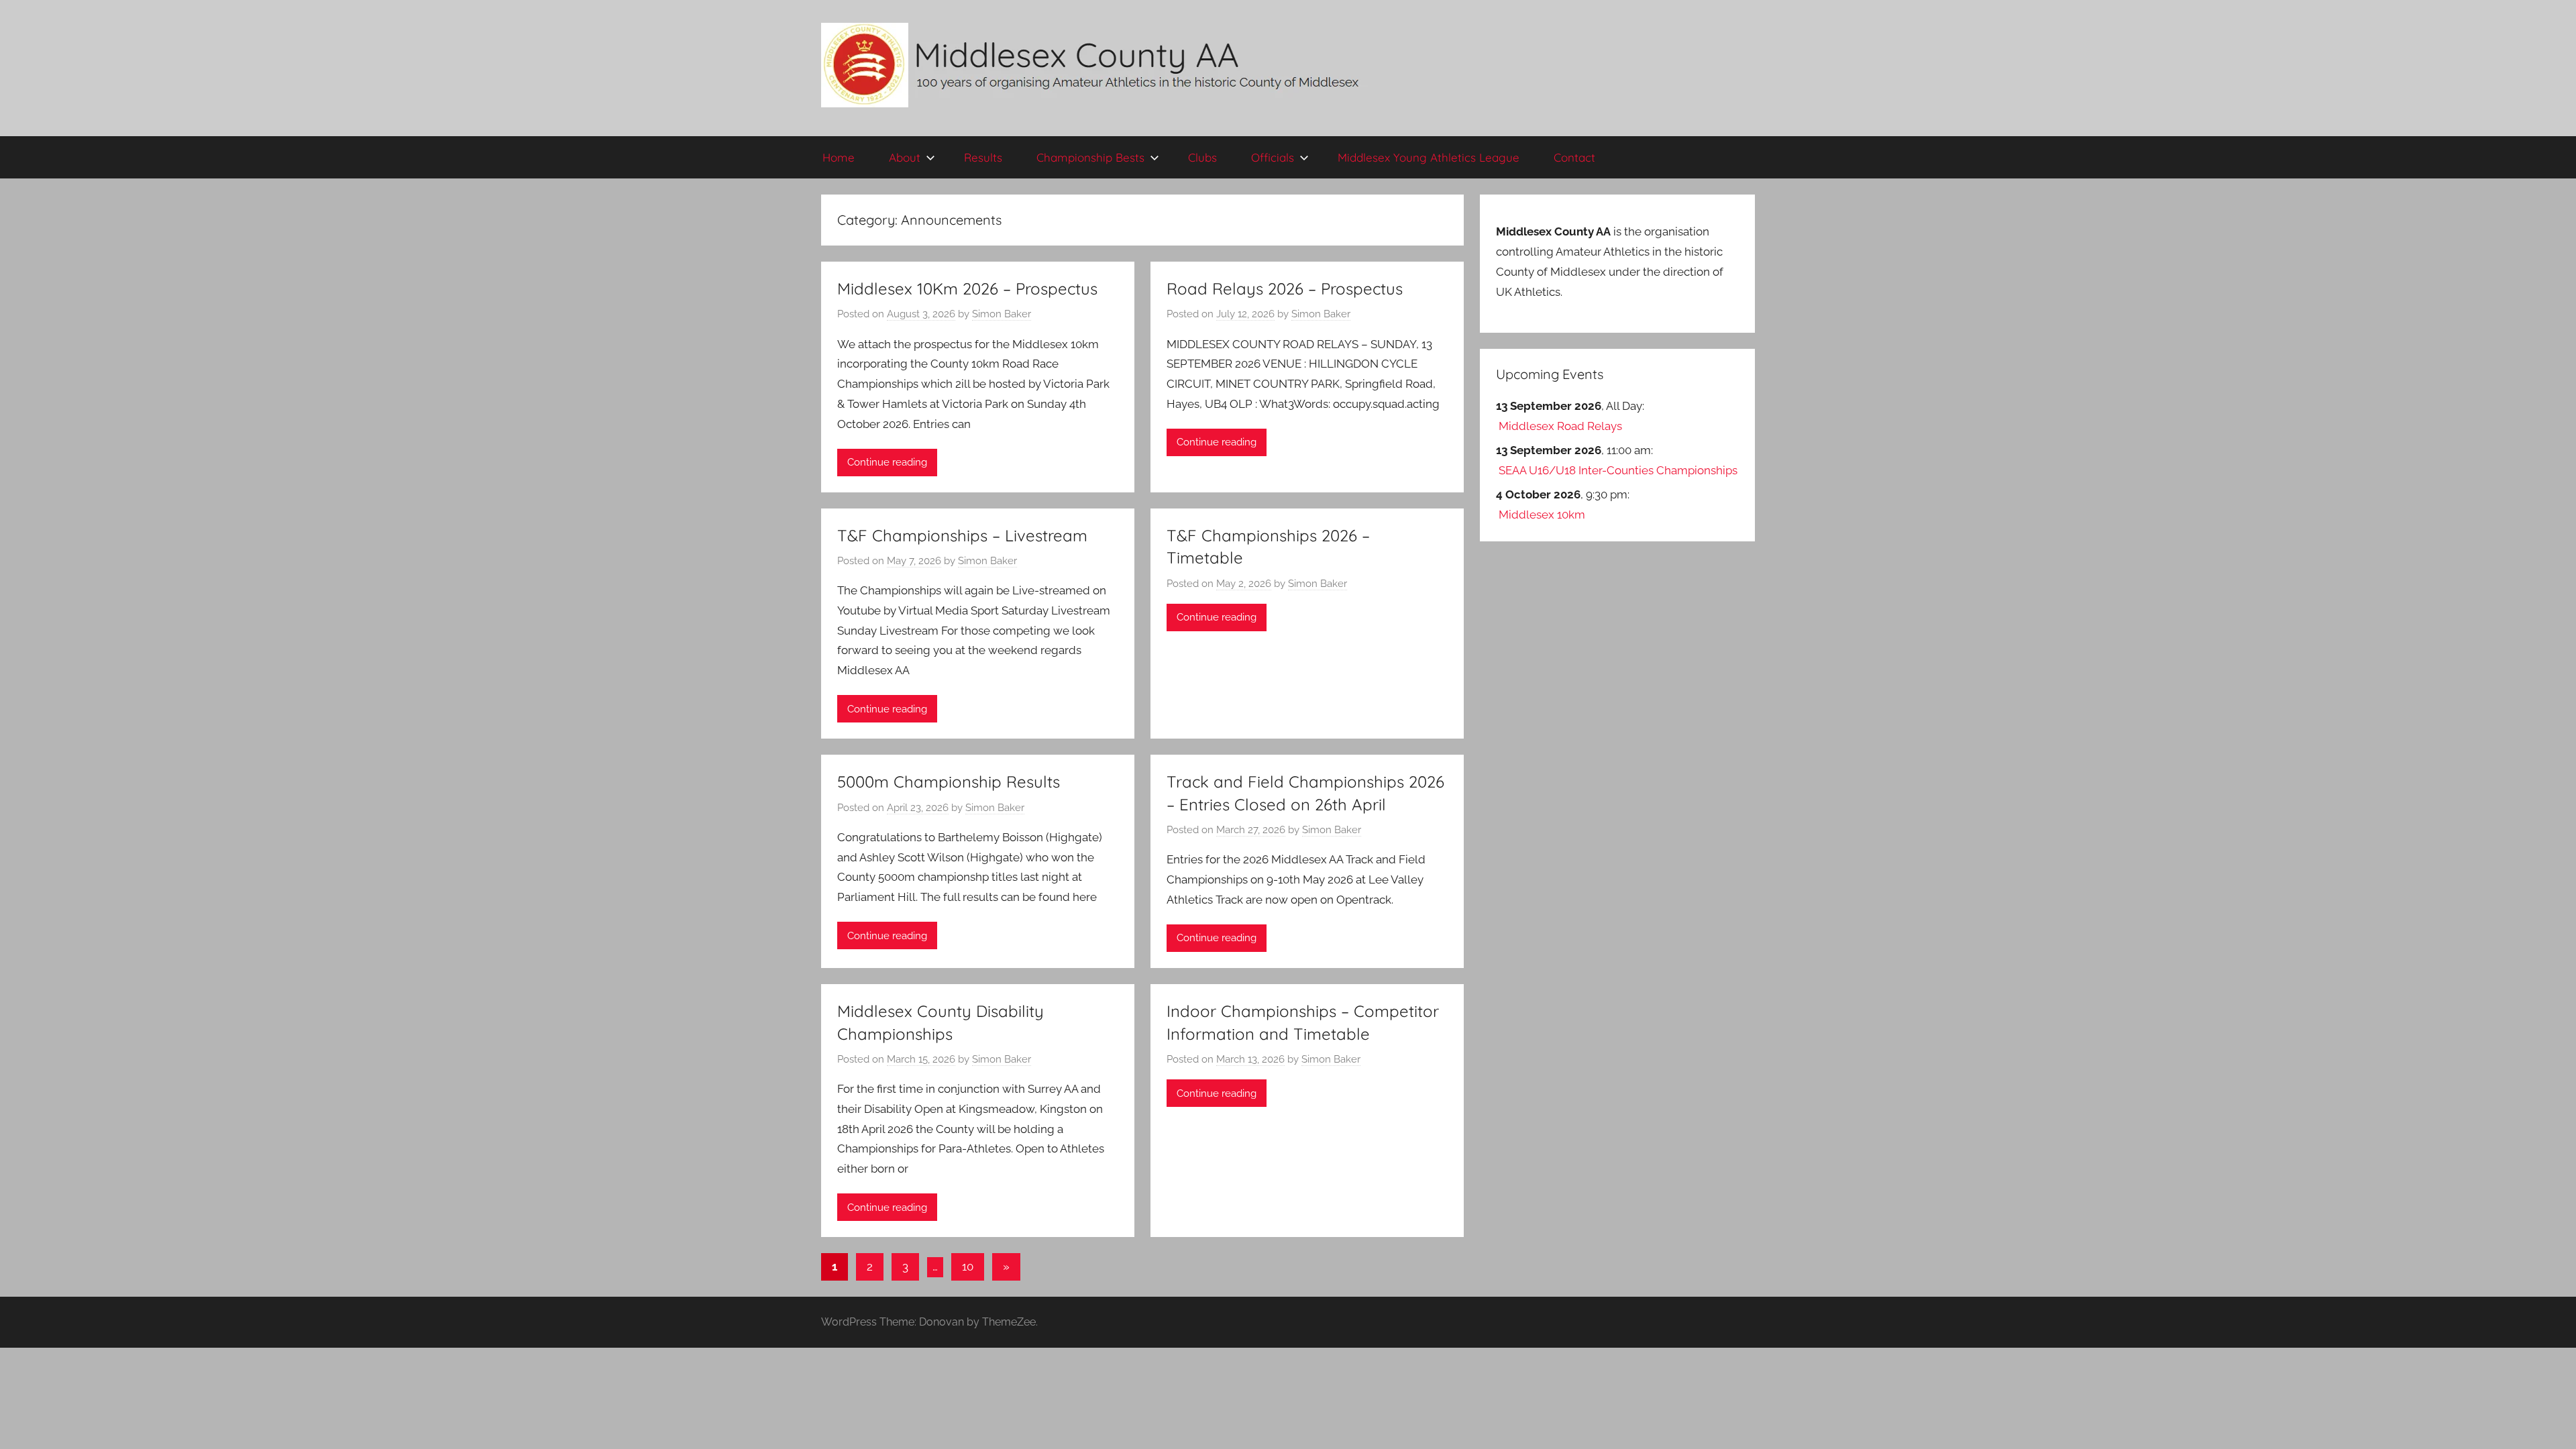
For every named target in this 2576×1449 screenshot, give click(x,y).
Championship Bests (1090, 157)
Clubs (1202, 157)
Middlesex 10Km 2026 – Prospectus (967, 288)
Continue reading (887, 462)
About (905, 157)
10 (968, 1267)
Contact (1574, 157)
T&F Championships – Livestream (962, 535)
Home (839, 157)
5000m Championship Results (949, 782)
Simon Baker (1002, 314)
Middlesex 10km (1542, 515)
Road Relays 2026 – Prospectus (1285, 288)
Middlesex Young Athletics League (1429, 157)
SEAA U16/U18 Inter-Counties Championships (1618, 470)
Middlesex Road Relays (1560, 426)
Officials (1273, 157)
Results (983, 157)
